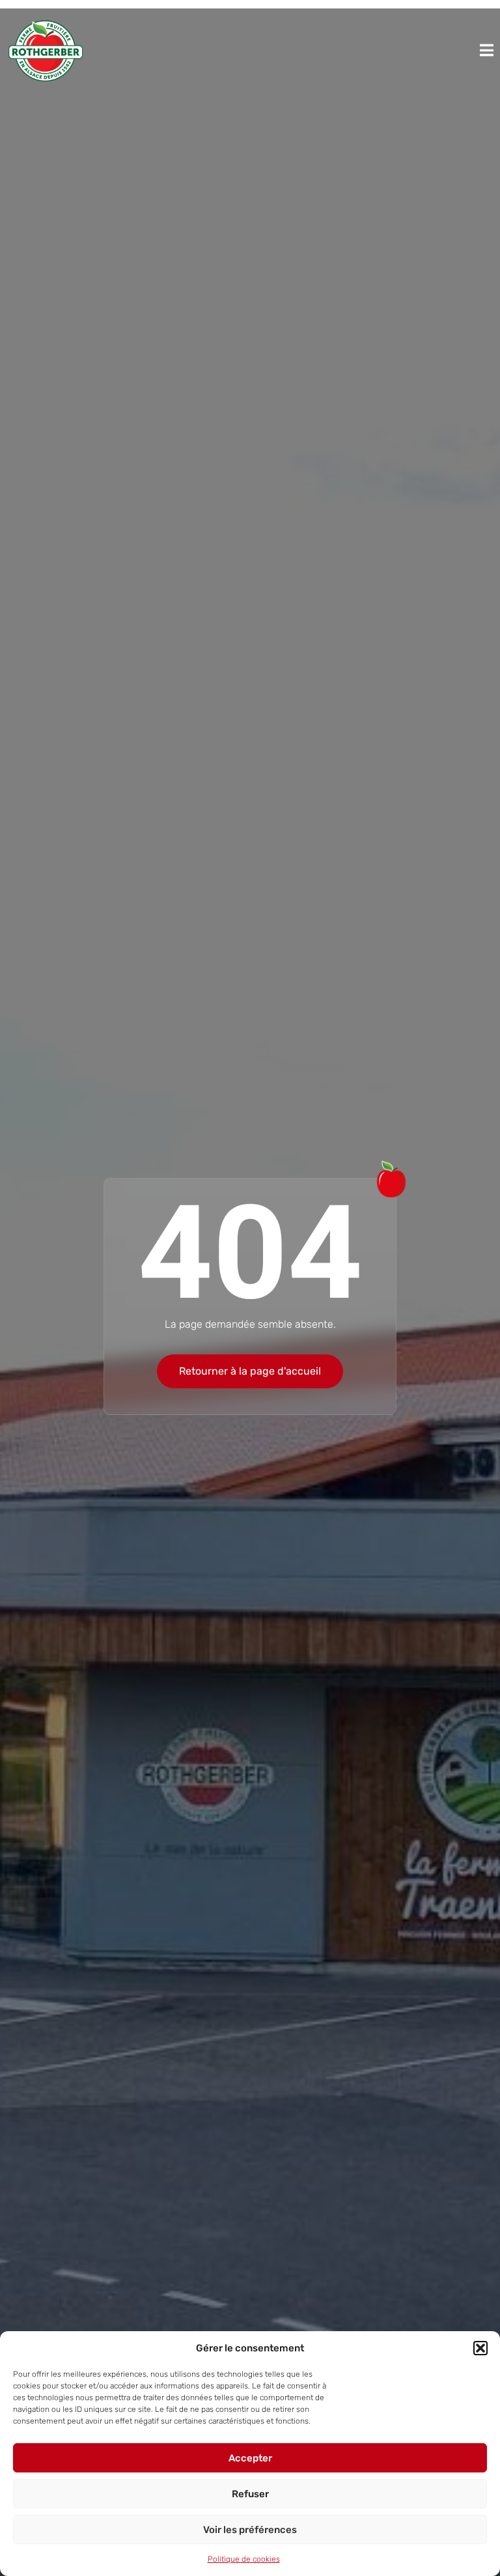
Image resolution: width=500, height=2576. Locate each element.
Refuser (250, 2494)
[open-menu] (487, 50)
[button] (480, 2348)
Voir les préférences (250, 2530)
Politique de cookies (244, 2559)
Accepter (250, 2458)
